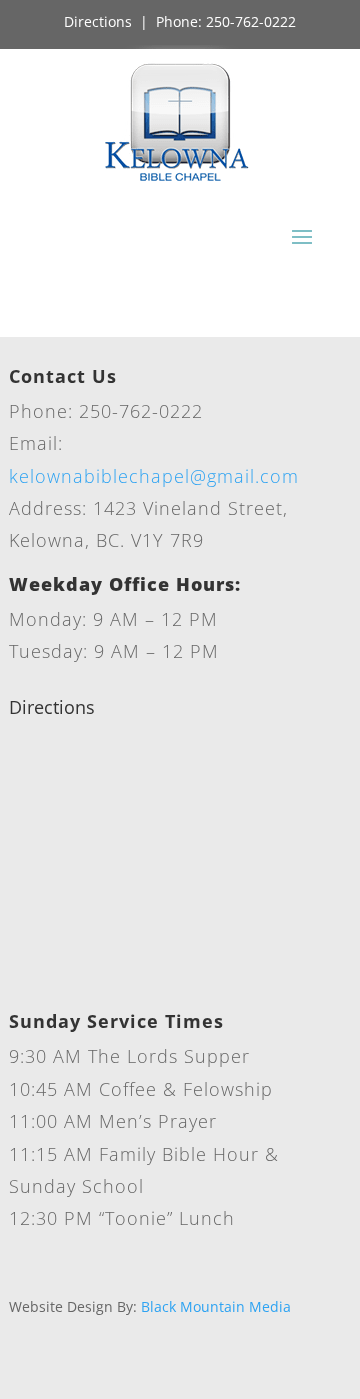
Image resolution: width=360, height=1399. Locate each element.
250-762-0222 (251, 21)
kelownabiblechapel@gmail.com (154, 476)
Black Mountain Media (216, 1306)
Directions (98, 21)
